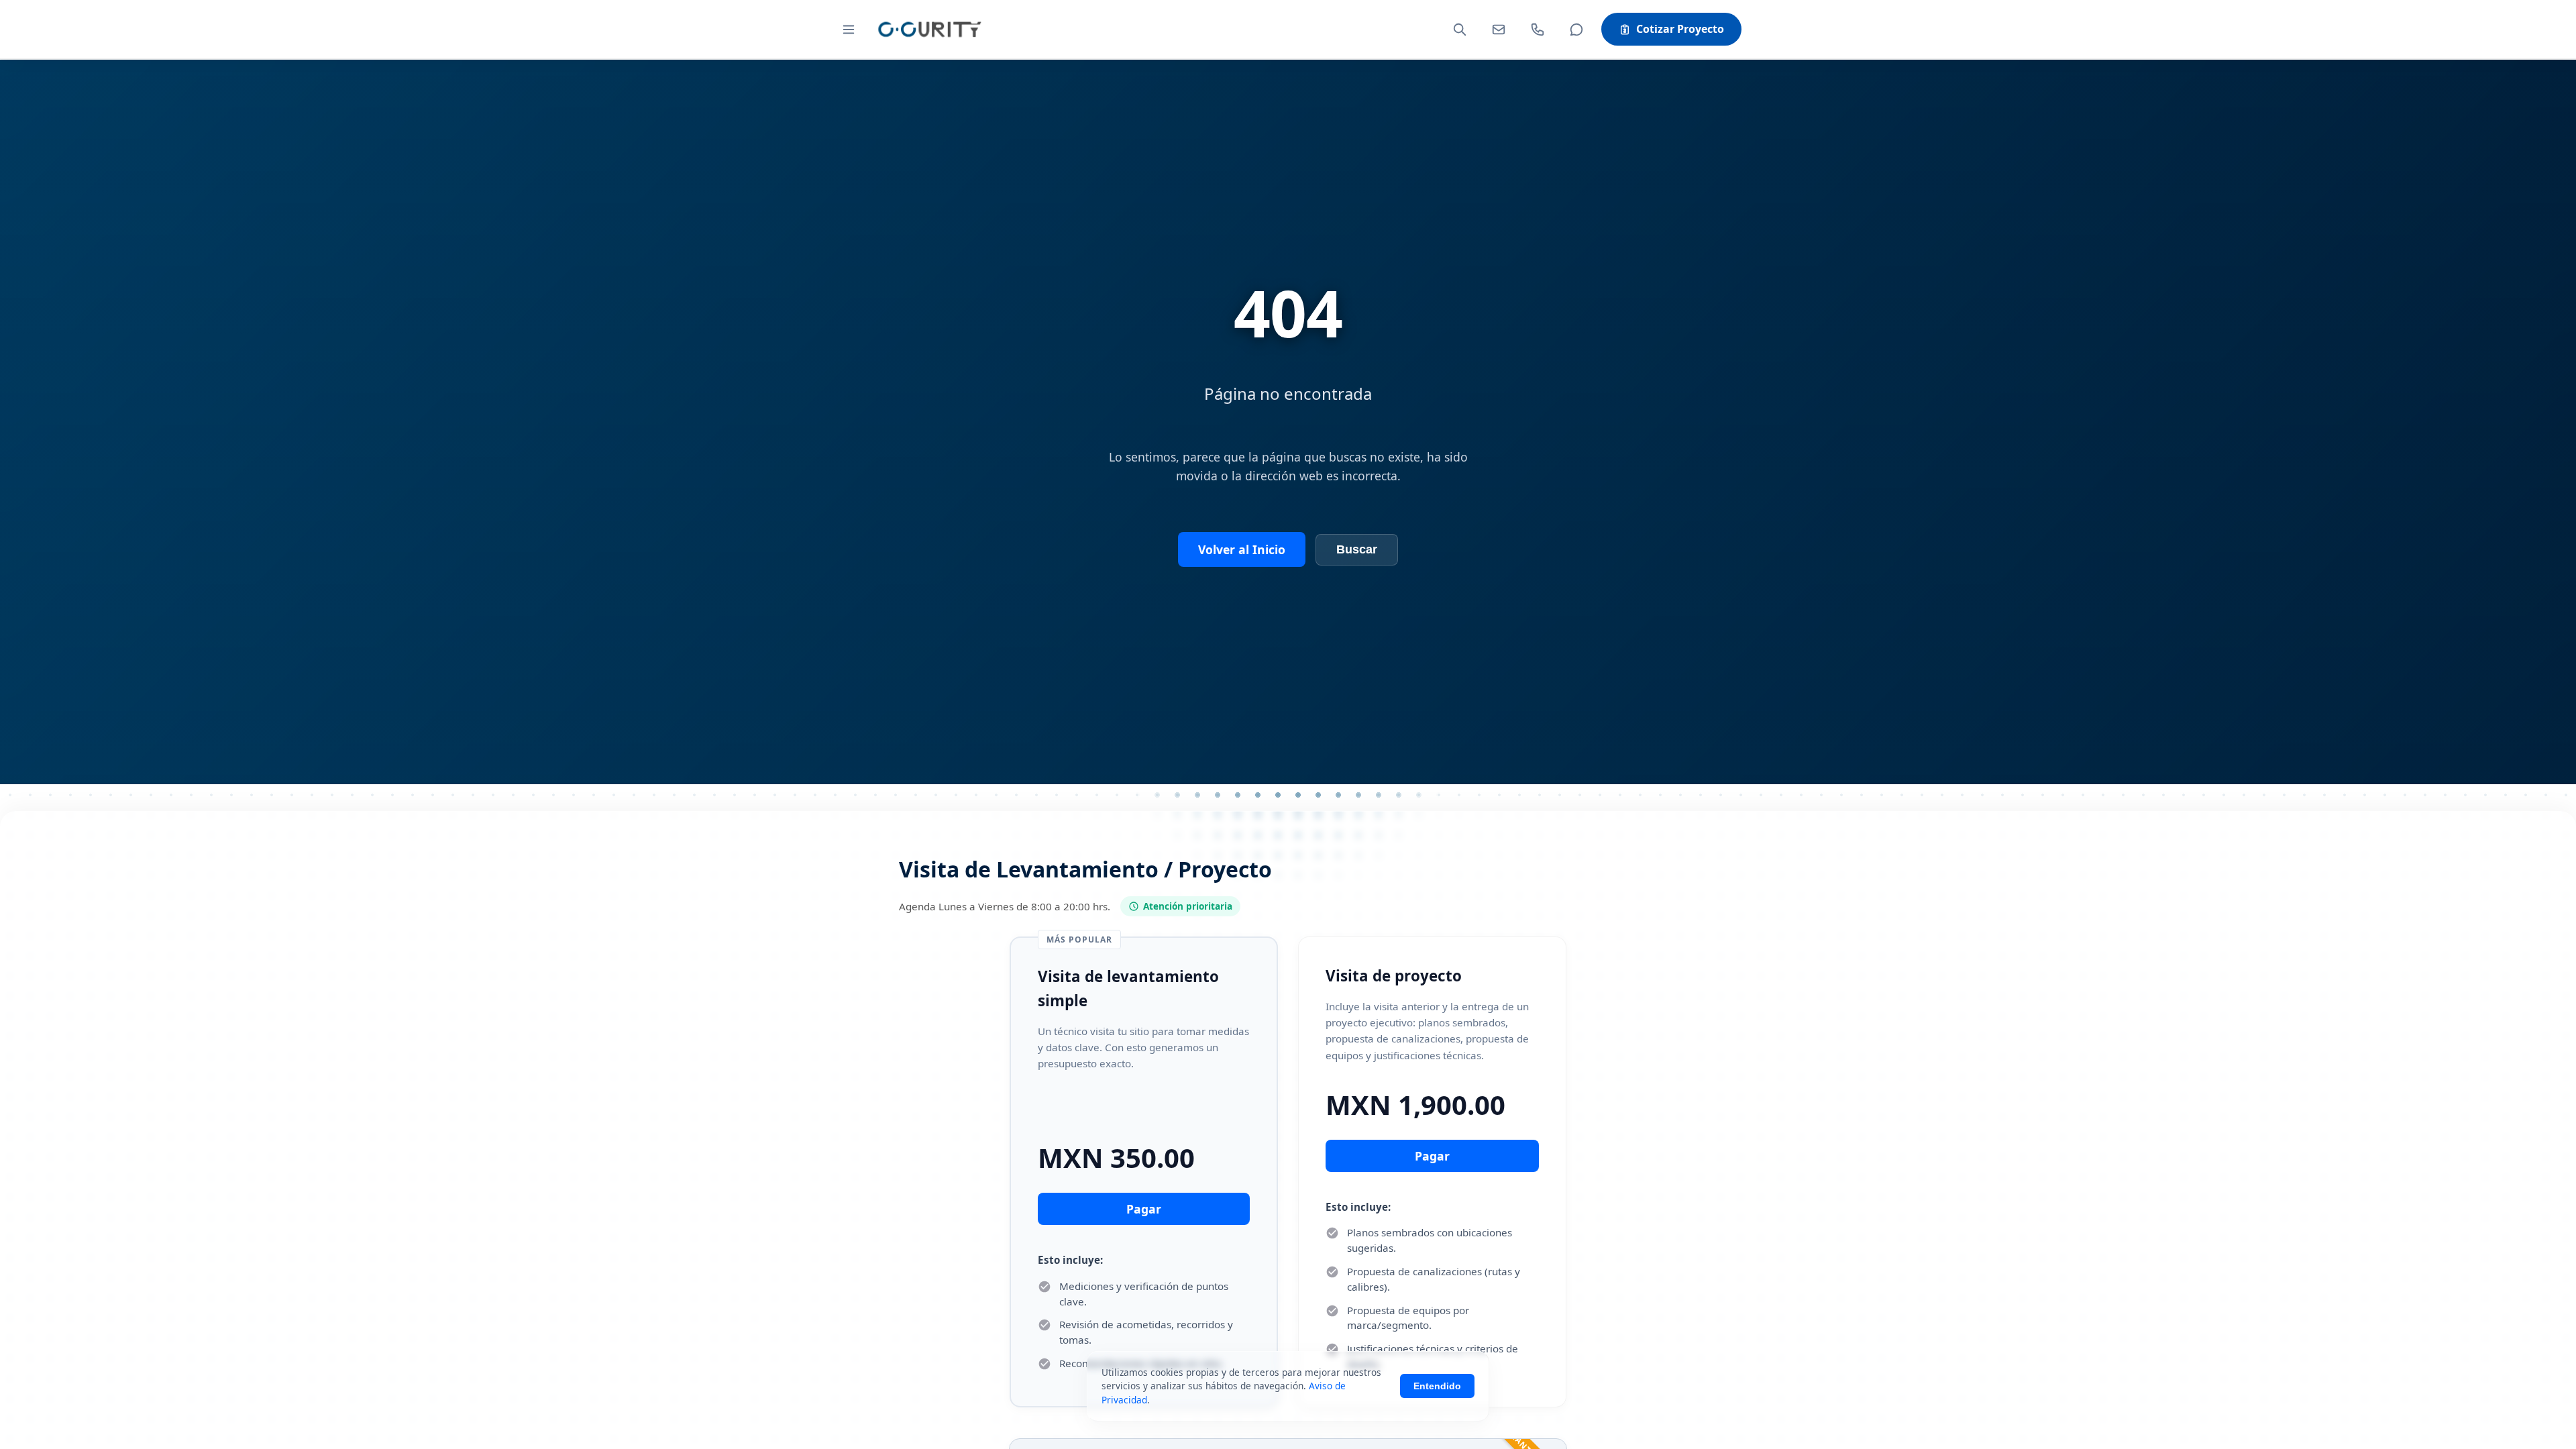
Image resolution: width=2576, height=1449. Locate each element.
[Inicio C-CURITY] (929, 29)
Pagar (1144, 1209)
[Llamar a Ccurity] (1538, 30)
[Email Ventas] (1499, 30)
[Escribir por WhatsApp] (1576, 30)
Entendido (1437, 1386)
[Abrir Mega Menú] (849, 30)
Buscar (1357, 549)
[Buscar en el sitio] (1460, 30)
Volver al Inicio (1242, 549)
